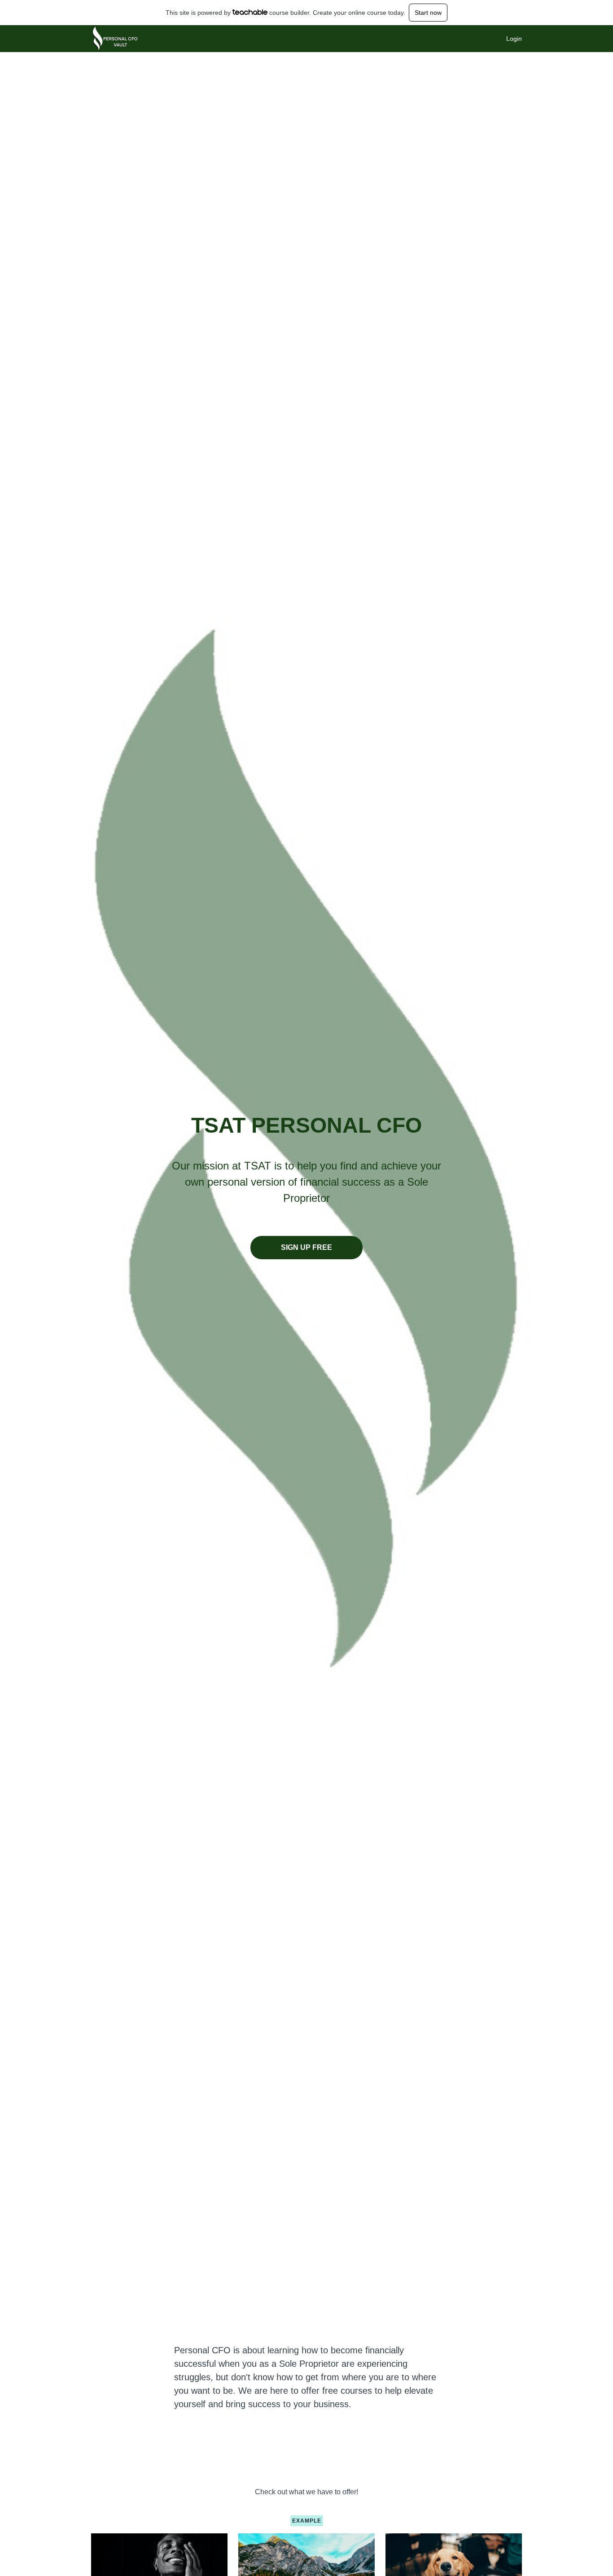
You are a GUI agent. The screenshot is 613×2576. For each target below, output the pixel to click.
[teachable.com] (250, 12)
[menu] (510, 39)
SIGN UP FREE (306, 1247)
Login (514, 39)
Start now (428, 13)
